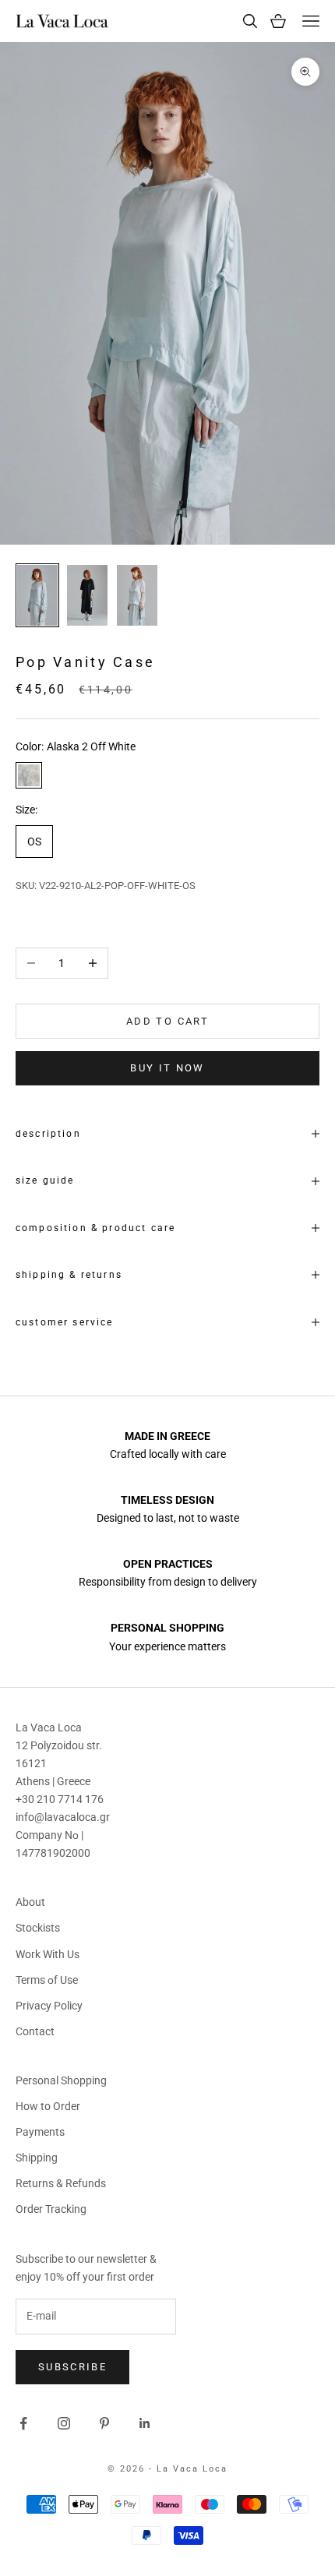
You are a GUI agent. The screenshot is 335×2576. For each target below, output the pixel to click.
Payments (40, 2132)
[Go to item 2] (87, 595)
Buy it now (167, 1068)
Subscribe (72, 2367)
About (30, 1902)
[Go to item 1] (37, 595)
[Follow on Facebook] (23, 2423)
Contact (35, 2031)
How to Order (48, 2106)
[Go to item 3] (137, 595)
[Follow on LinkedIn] (145, 2423)
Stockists (38, 1928)
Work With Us (48, 1954)
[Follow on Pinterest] (104, 2423)
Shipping (37, 2158)
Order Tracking (51, 2209)
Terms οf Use (47, 1980)
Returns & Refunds (61, 2183)
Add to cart (167, 1021)
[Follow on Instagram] (64, 2423)
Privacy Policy (49, 2006)
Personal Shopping (61, 2080)
